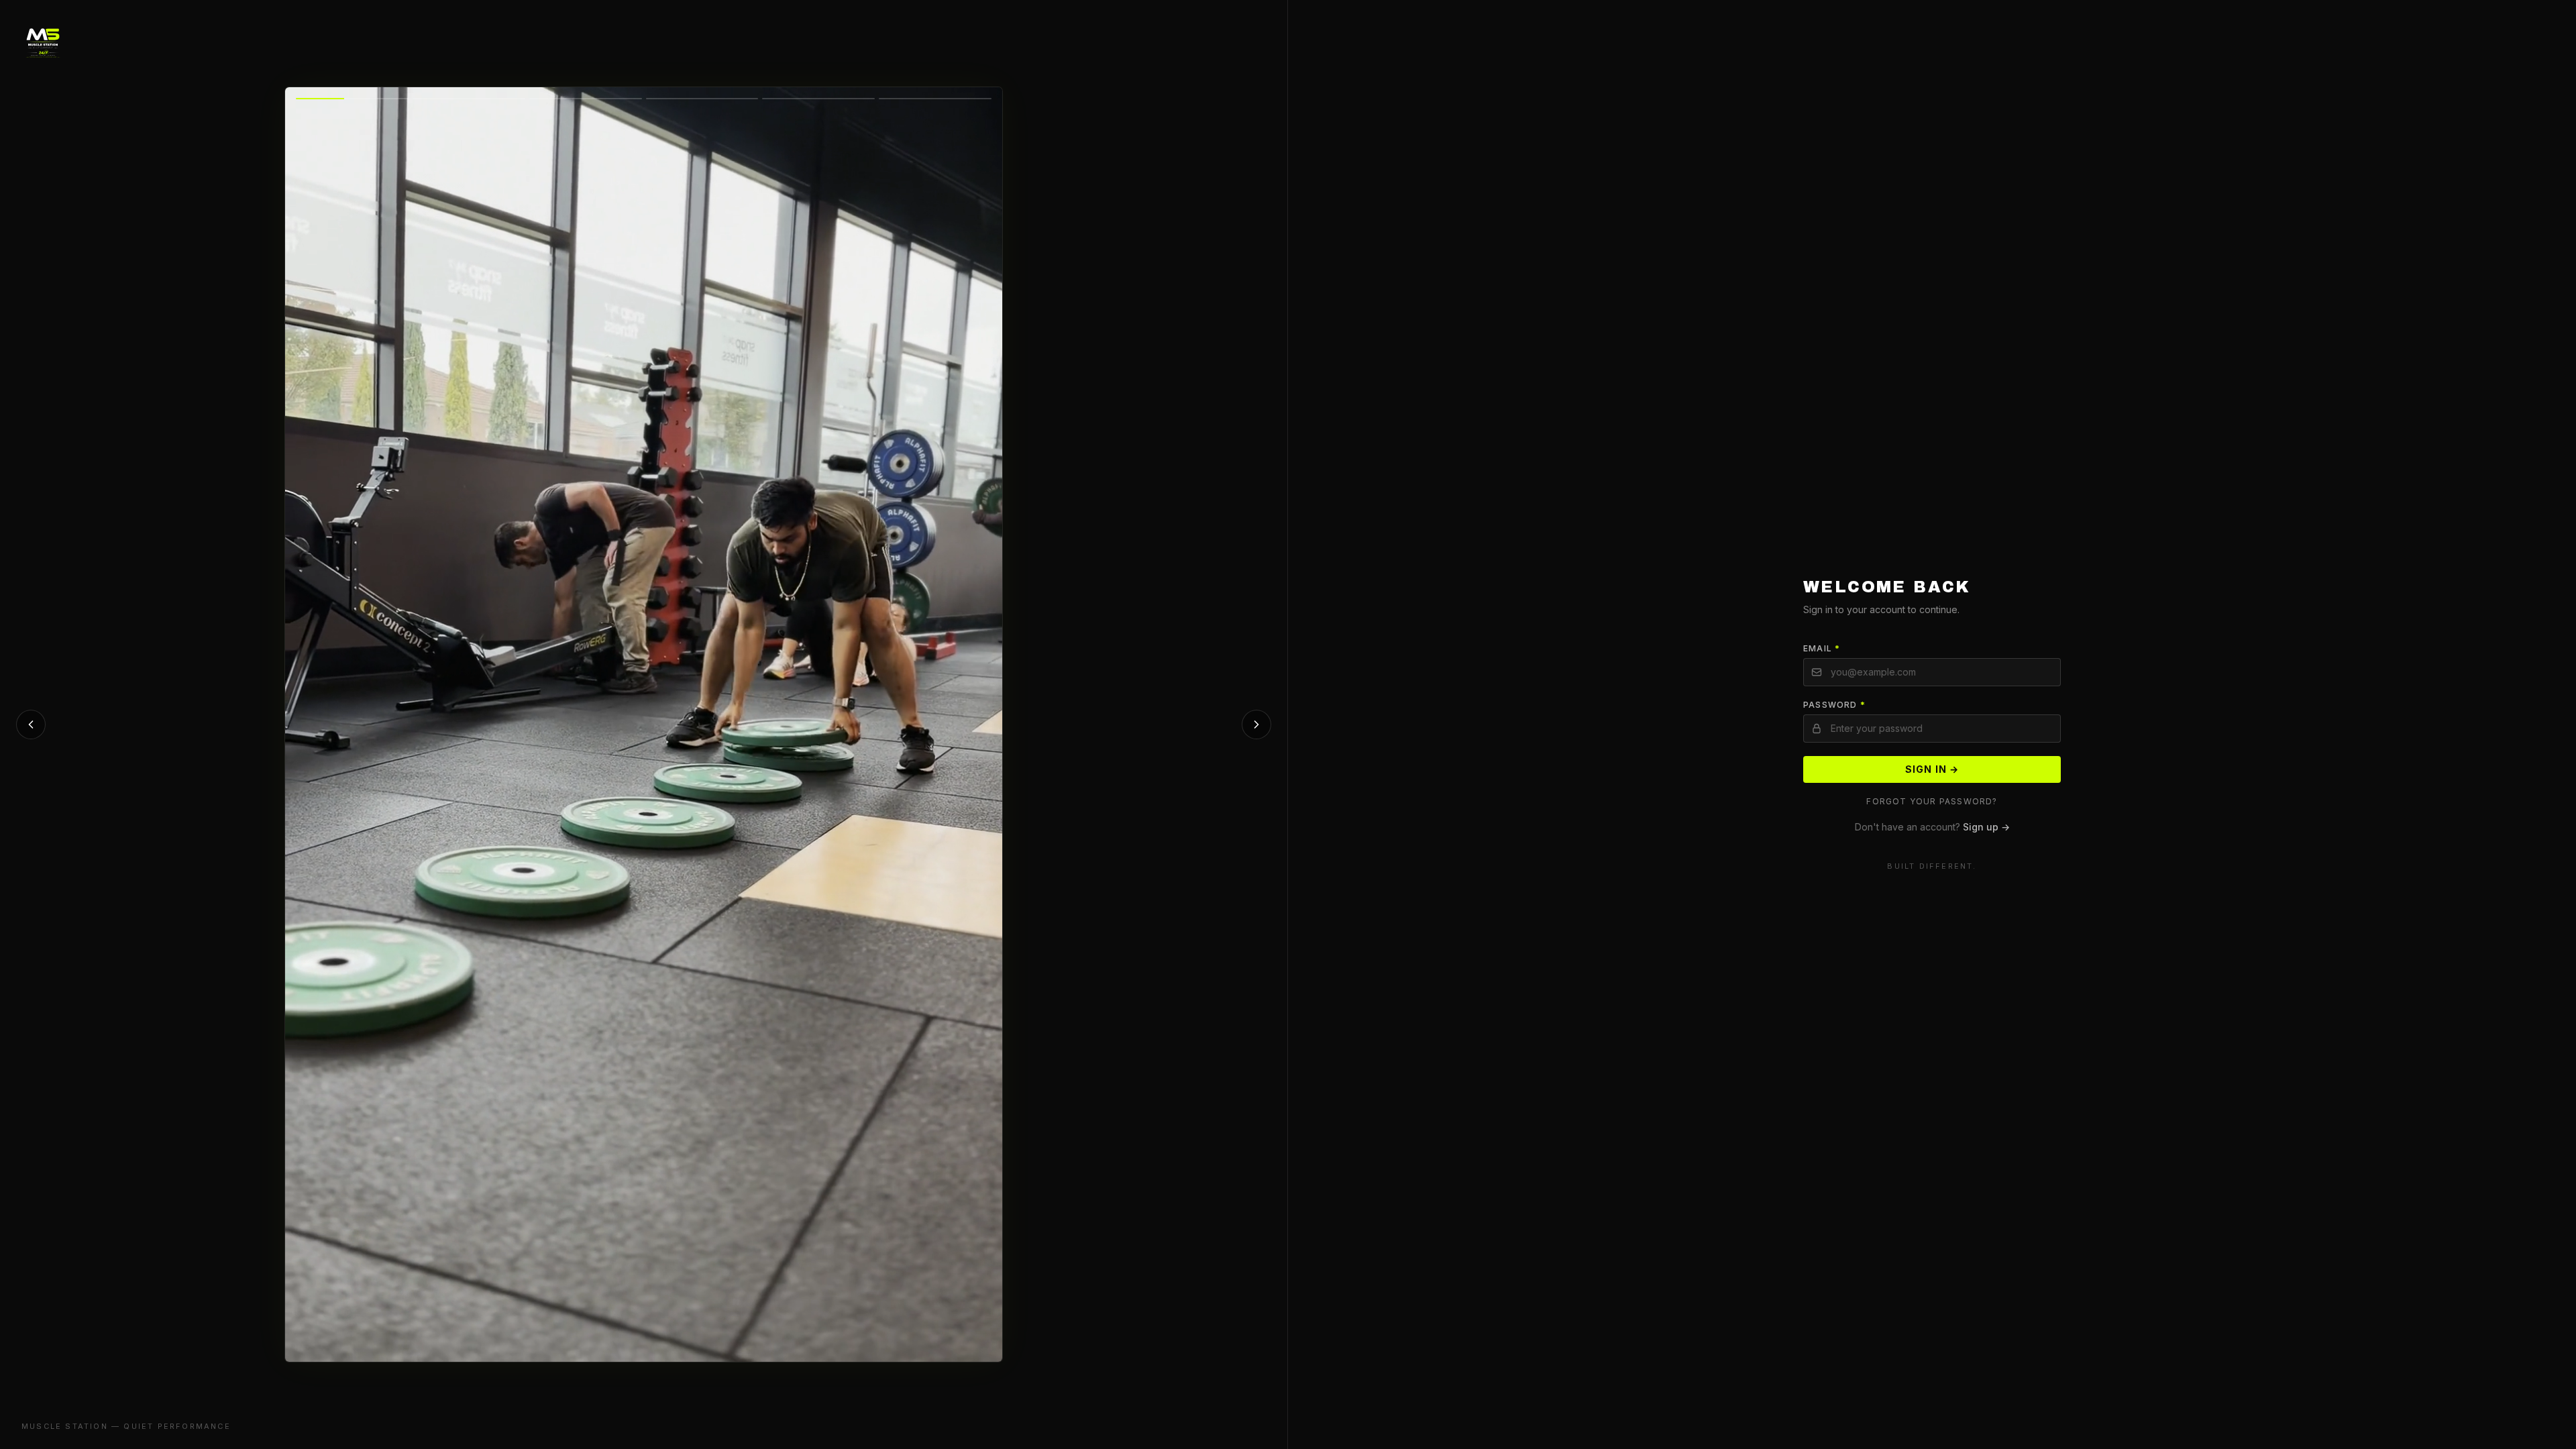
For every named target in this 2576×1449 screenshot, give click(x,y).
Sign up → (1986, 827)
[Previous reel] (31, 724)
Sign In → (1932, 769)
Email (1822, 648)
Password (1834, 705)
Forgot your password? (1932, 801)
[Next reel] (1256, 724)
